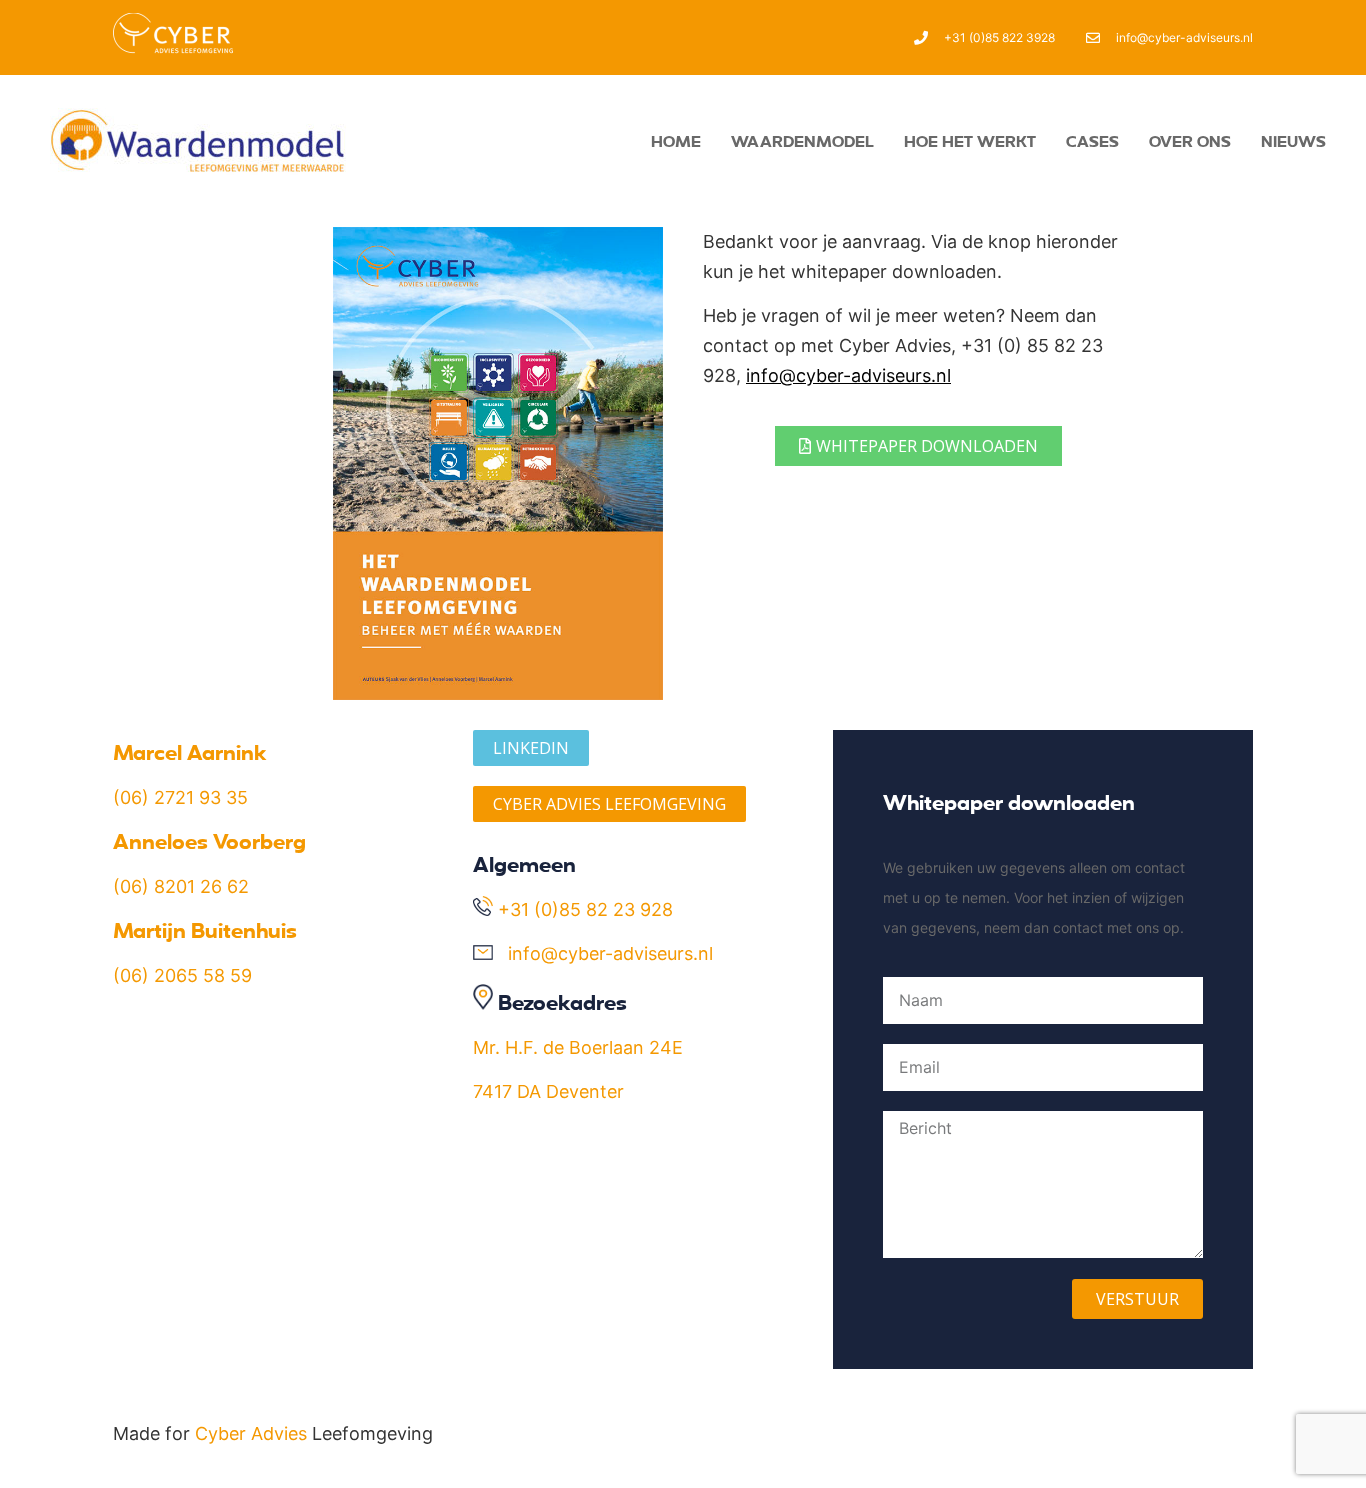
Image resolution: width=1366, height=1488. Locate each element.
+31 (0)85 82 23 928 (585, 909)
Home (676, 141)
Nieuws (1293, 141)
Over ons (1190, 141)
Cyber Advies (251, 1433)
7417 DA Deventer (548, 1091)
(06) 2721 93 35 (180, 797)
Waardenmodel (802, 141)
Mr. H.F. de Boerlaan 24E (578, 1047)
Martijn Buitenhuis (205, 930)
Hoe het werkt (970, 141)
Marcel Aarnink (190, 752)
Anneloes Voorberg (209, 841)
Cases (1092, 141)
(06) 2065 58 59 (182, 975)
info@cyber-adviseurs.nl (848, 375)
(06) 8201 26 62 (181, 886)
